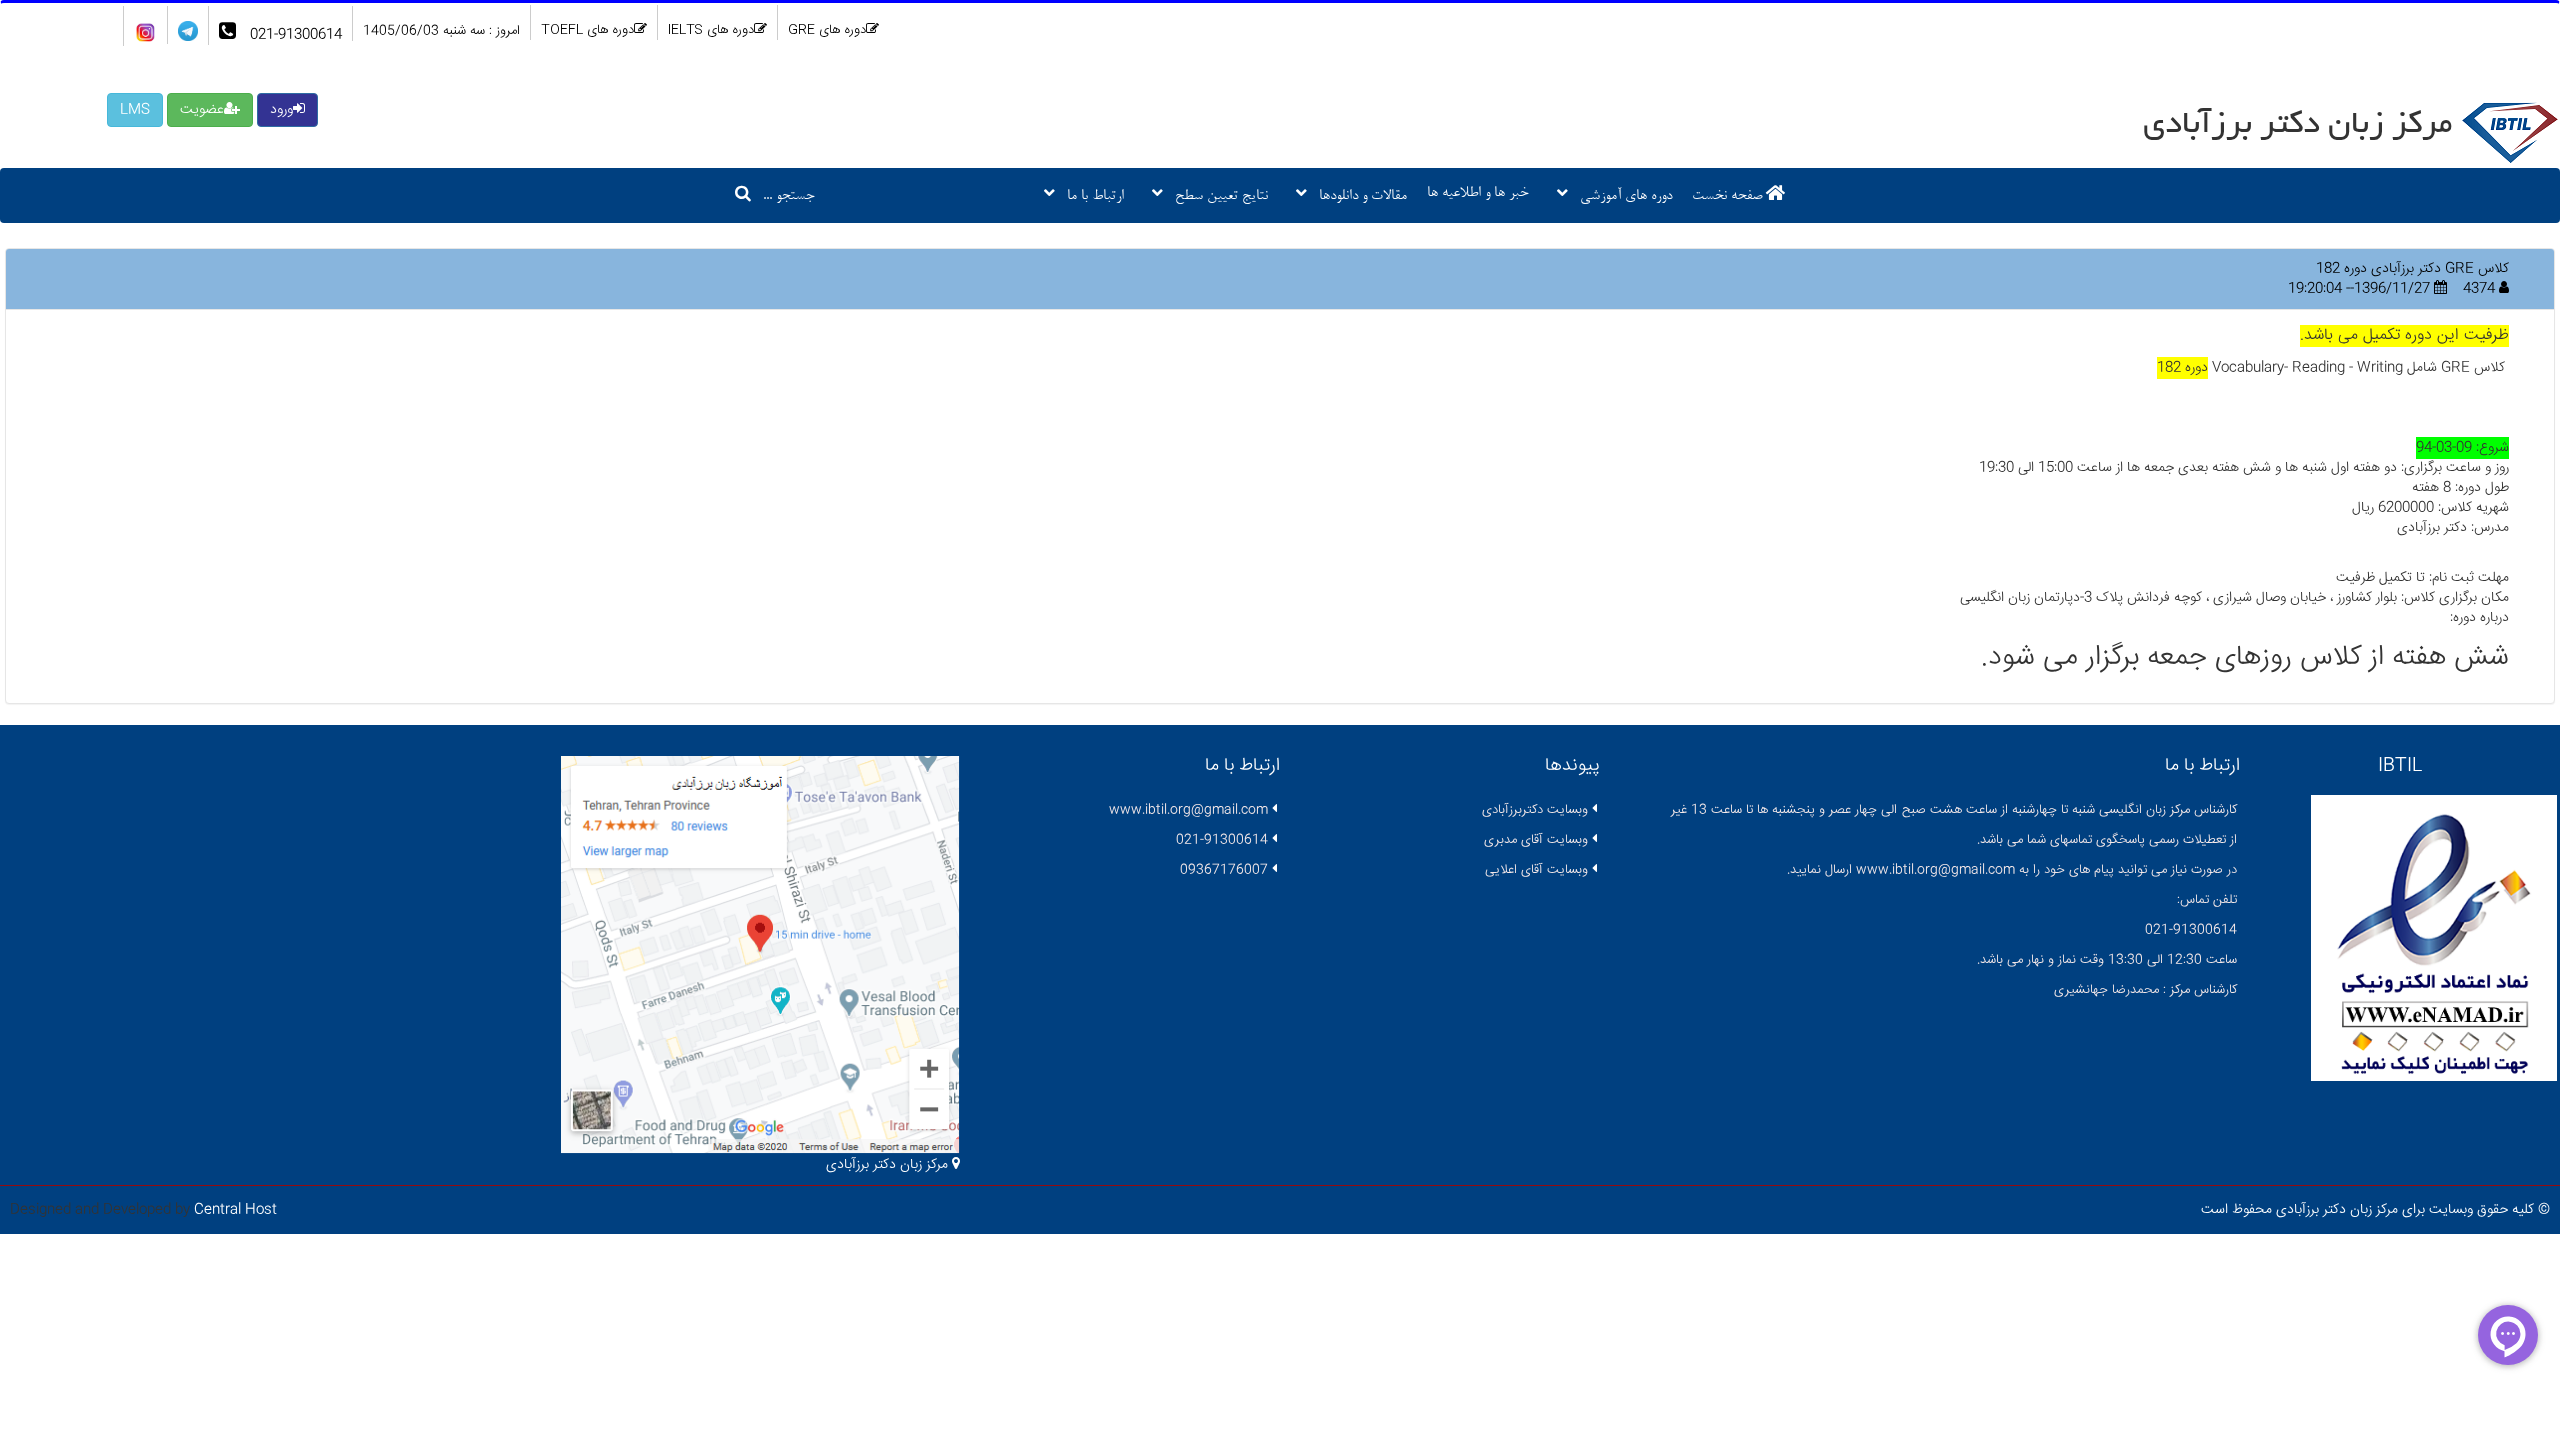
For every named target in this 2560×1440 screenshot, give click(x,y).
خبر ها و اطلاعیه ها (1478, 193)
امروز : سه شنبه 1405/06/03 (441, 31)
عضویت (202, 110)
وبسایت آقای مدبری (1536, 840)
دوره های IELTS (711, 30)
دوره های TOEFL (587, 30)
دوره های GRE (827, 30)
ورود (281, 110)
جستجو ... (783, 196)
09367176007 (1224, 870)
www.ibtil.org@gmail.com (1188, 810)
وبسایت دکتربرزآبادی (1535, 810)
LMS (135, 110)
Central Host (235, 1210)
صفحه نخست (1729, 196)
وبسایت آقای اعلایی (1536, 870)
